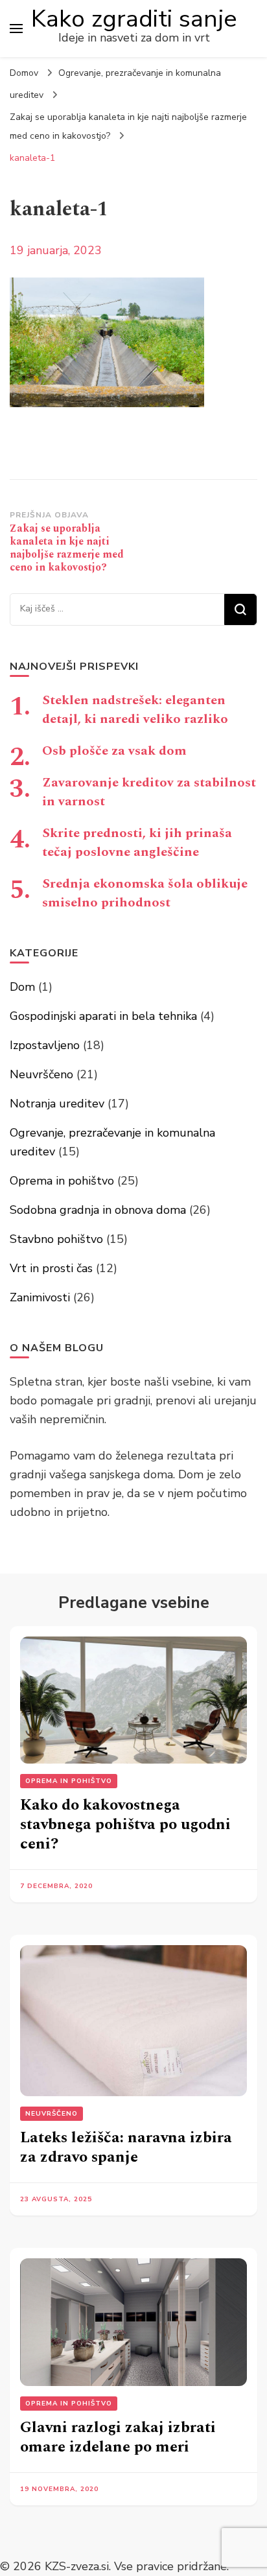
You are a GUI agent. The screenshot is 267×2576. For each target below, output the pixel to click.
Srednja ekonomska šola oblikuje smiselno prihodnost (145, 893)
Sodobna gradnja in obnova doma (98, 1210)
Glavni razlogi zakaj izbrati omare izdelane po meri (118, 2437)
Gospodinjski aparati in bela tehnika (103, 1016)
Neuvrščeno (41, 1074)
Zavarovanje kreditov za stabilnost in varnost (149, 792)
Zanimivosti (40, 1297)
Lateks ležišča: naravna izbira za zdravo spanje (126, 2147)
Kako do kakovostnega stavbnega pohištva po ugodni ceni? (125, 1825)
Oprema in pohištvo (62, 1181)
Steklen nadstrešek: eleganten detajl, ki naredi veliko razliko (135, 710)
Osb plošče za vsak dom (114, 751)
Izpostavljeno (45, 1045)
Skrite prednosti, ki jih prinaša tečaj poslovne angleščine (137, 843)
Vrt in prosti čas (51, 1268)
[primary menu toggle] (16, 29)
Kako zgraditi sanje (134, 19)
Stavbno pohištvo (56, 1239)
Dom (22, 987)
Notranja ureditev (57, 1104)
